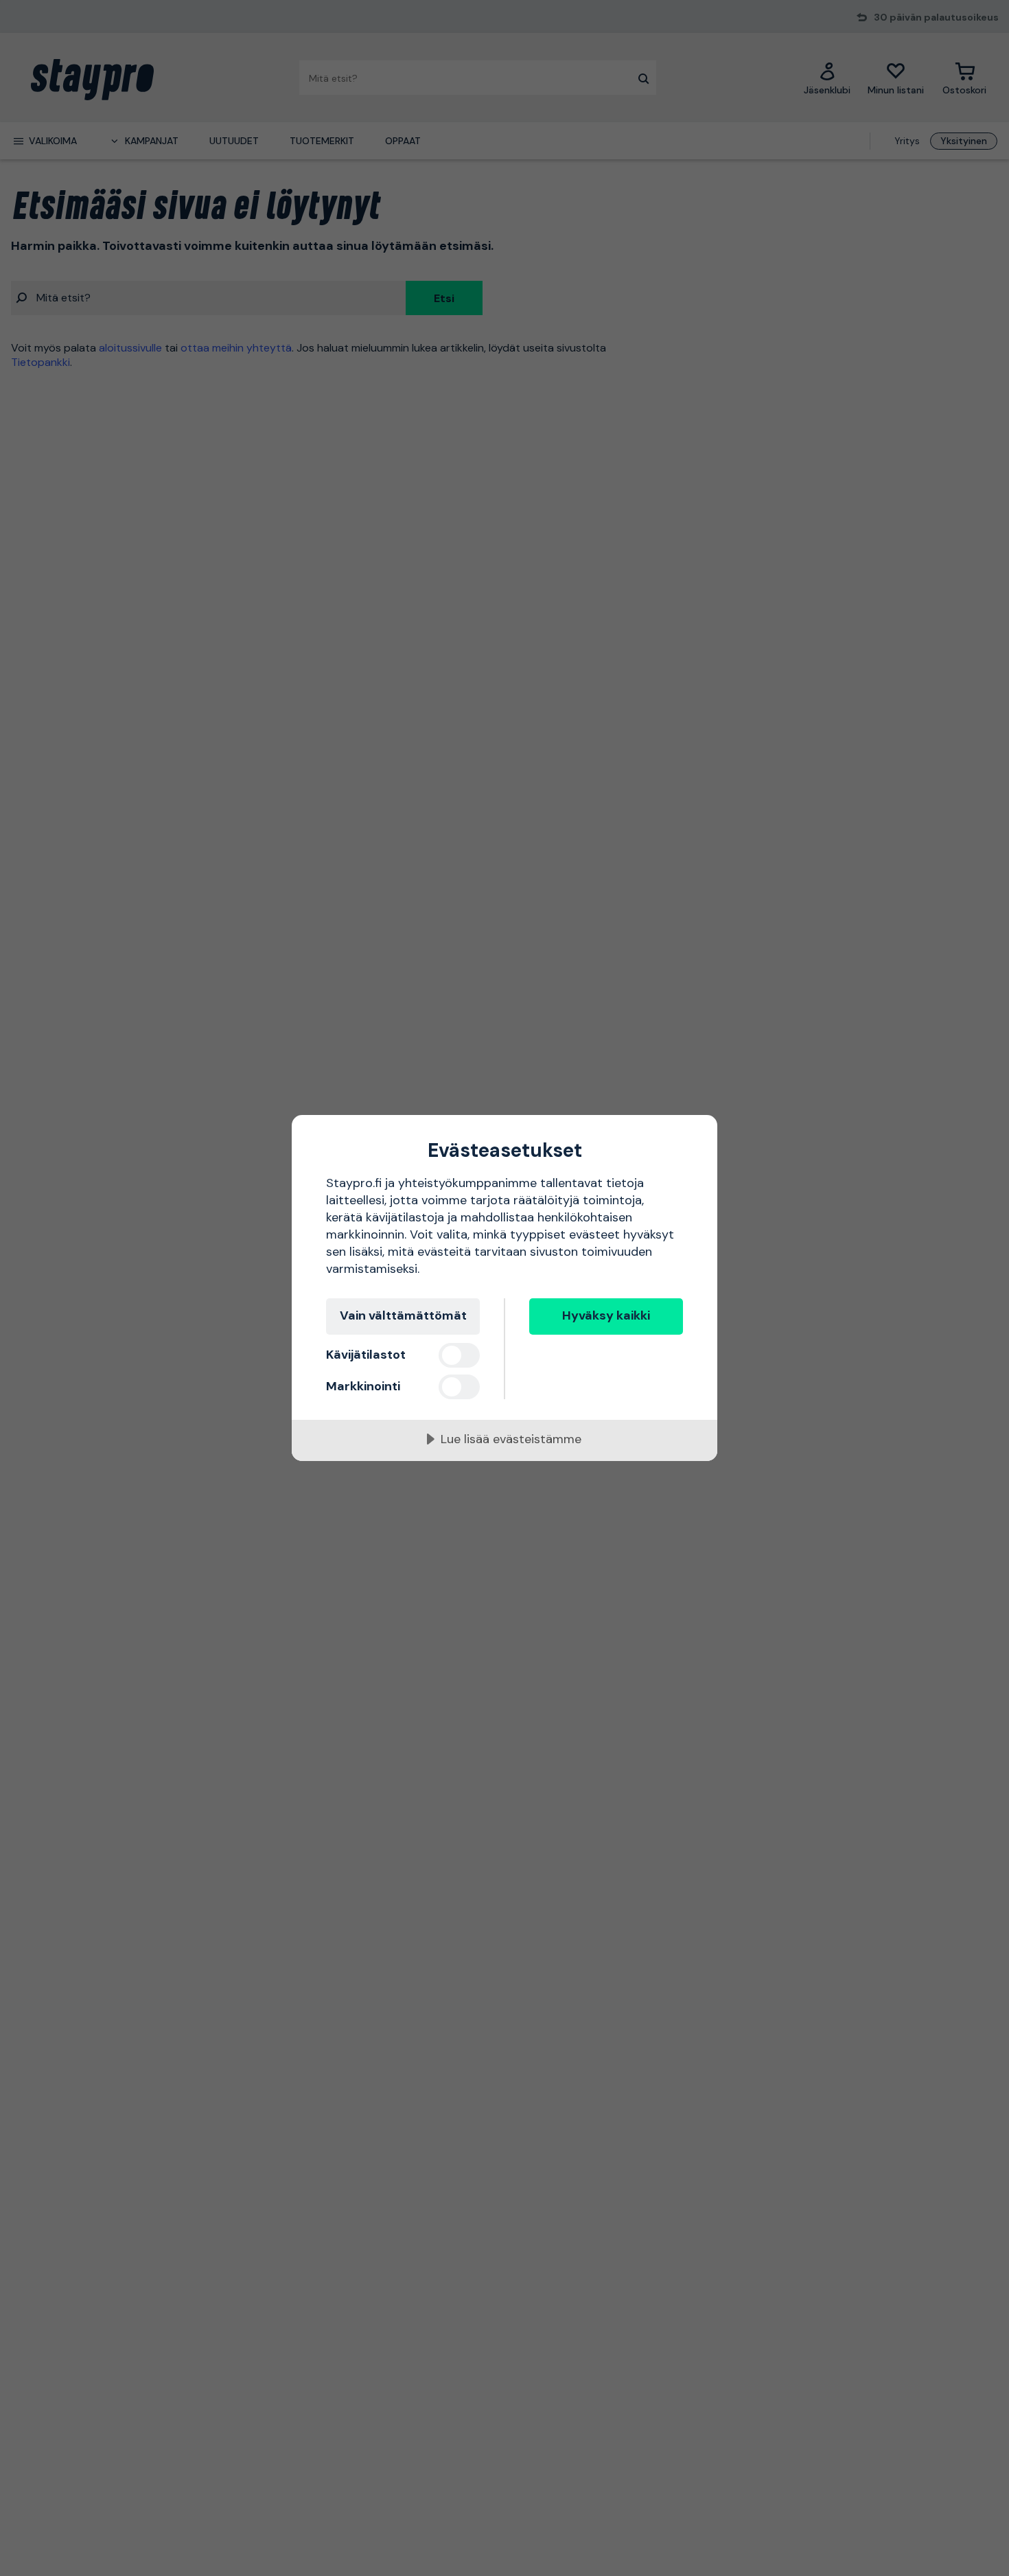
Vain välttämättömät (403, 1315)
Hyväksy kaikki (606, 1315)
